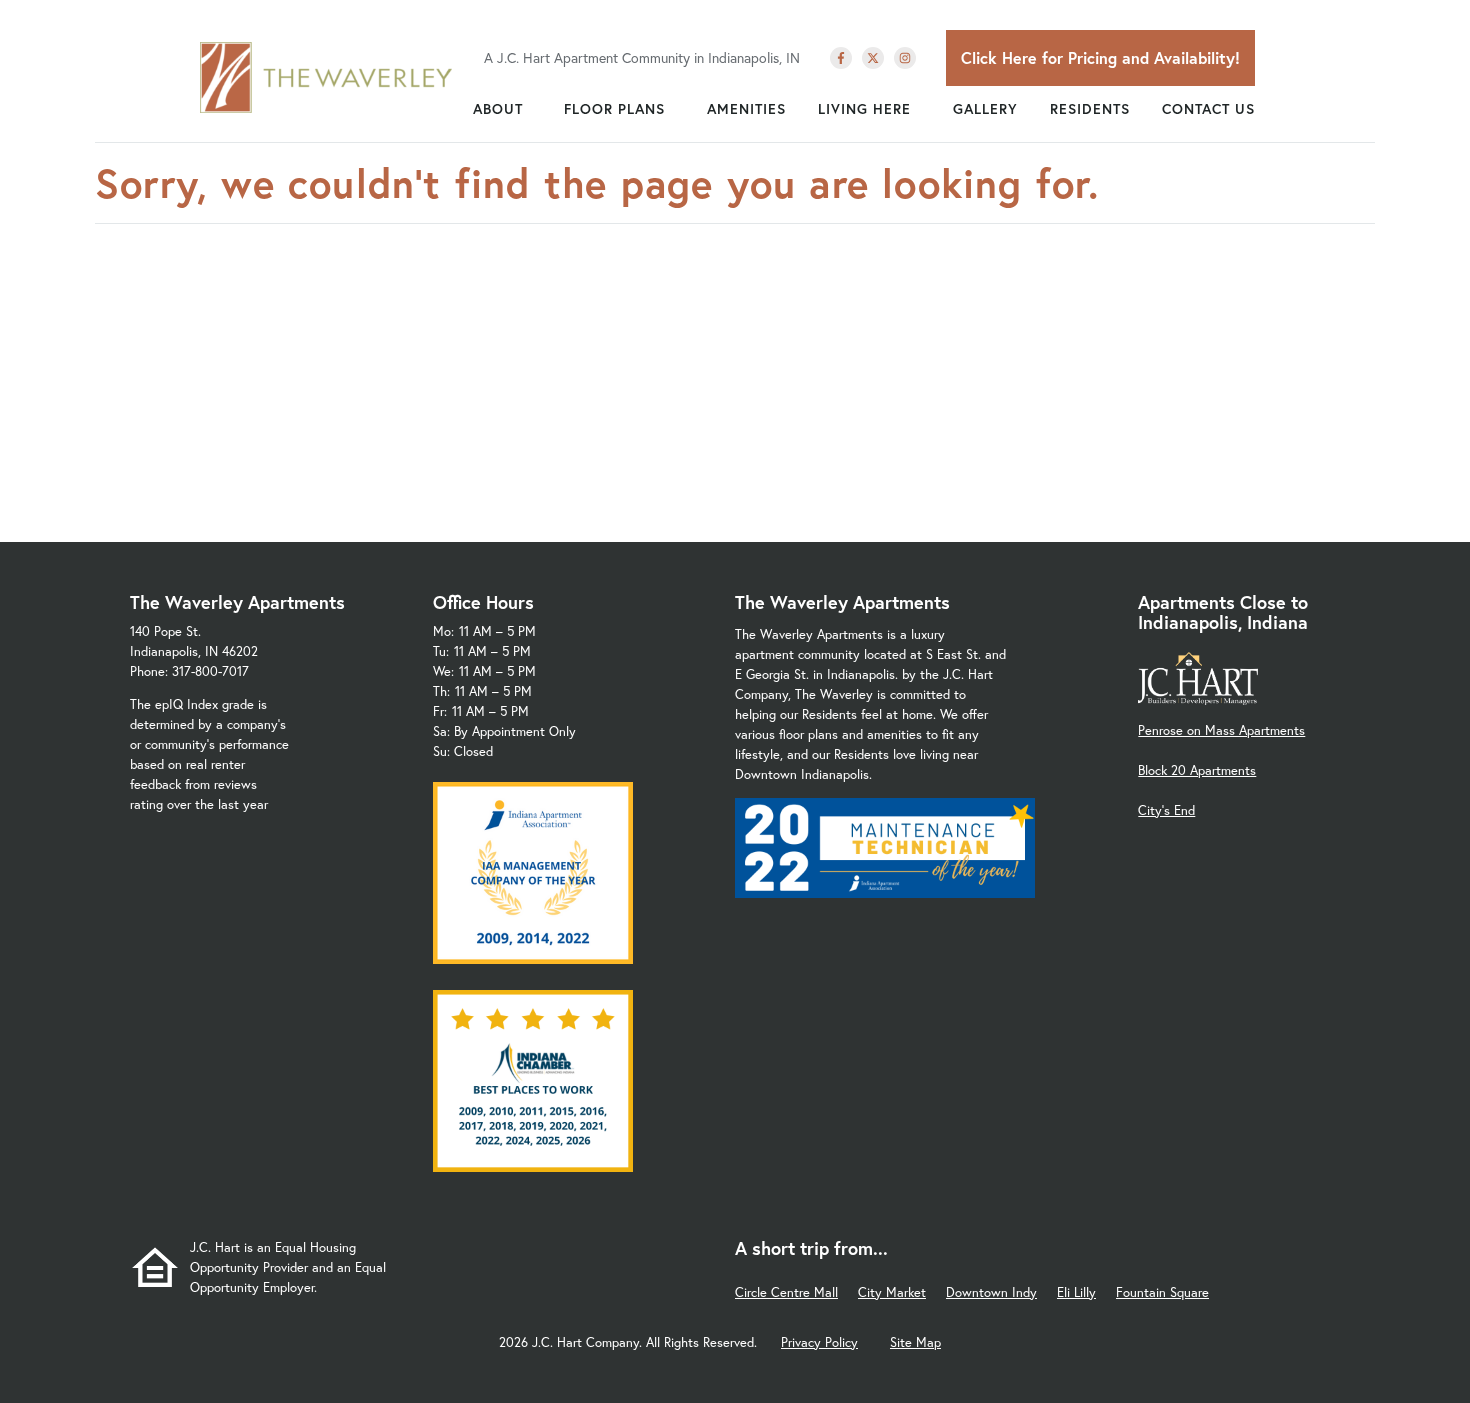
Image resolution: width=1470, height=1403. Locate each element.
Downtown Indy (991, 1292)
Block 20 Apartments (1197, 770)
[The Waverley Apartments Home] (326, 77)
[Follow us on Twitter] (873, 58)
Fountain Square (1162, 1292)
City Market (892, 1292)
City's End (1166, 810)
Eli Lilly (1076, 1292)
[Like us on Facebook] (841, 58)
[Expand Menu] (533, 109)
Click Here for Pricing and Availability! (1100, 57)
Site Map (915, 1342)
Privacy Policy (819, 1342)
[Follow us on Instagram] (905, 58)
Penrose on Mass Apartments (1221, 730)
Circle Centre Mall (786, 1292)
